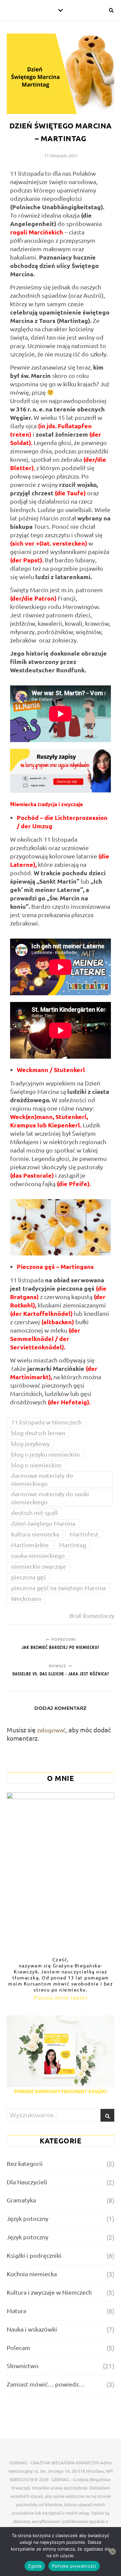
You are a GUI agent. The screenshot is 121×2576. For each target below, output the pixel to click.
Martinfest (84, 1534)
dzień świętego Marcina (43, 1523)
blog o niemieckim (36, 1465)
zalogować (51, 1730)
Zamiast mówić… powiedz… (46, 2384)
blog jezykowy (30, 1443)
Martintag (73, 1545)
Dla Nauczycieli (27, 2182)
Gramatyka (21, 2200)
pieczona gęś (29, 1577)
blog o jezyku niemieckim (46, 1454)
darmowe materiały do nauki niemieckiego (50, 1498)
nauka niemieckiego (38, 1555)
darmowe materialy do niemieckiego (42, 1479)
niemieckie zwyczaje (38, 1566)
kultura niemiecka (35, 1534)
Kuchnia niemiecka (32, 2274)
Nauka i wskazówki (32, 2329)
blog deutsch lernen (38, 1433)
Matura (16, 2311)
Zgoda (35, 2566)
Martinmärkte (30, 1545)
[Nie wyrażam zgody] (113, 2552)
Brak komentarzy (92, 1616)
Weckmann (26, 1598)
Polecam (18, 2347)
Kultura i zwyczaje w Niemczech (49, 2292)
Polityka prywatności (74, 2566)
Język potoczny (28, 2218)
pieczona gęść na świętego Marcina (58, 1588)
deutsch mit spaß (34, 1513)
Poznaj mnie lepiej (61, 1997)
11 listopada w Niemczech (46, 1422)
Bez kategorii (25, 2163)
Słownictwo (23, 2366)
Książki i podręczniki (34, 2255)
